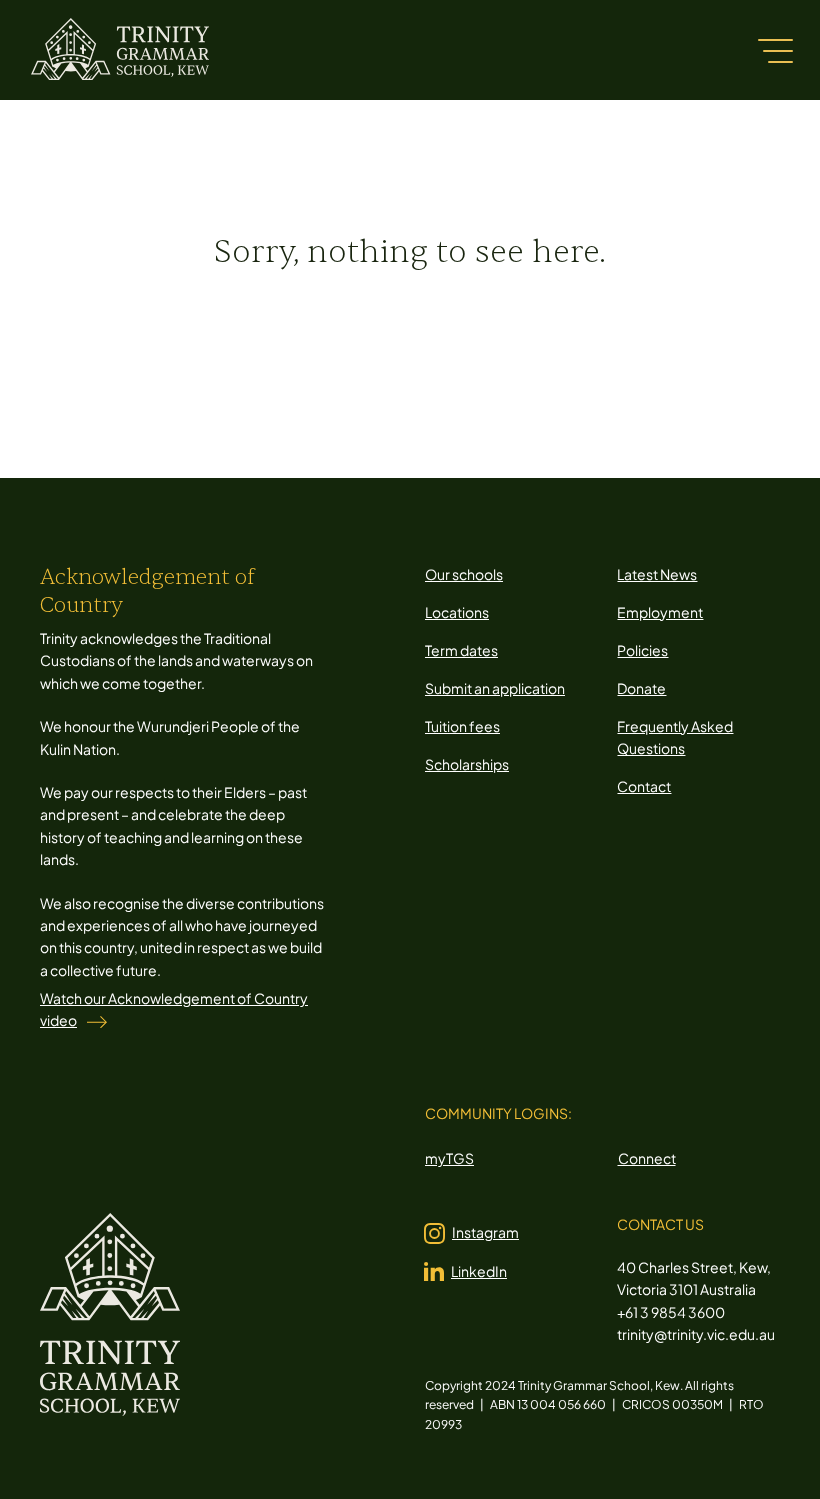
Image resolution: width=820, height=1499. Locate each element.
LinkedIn (479, 1271)
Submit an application (495, 688)
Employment (660, 612)
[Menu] (775, 50)
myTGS (449, 1158)
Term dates (461, 650)
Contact (644, 786)
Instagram (485, 1232)
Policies (642, 650)
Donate (641, 688)
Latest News (657, 574)
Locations (457, 612)
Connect (647, 1158)
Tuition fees (462, 726)
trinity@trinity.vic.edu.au (696, 1334)
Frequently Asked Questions (675, 737)
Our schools (464, 574)
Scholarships (467, 764)
